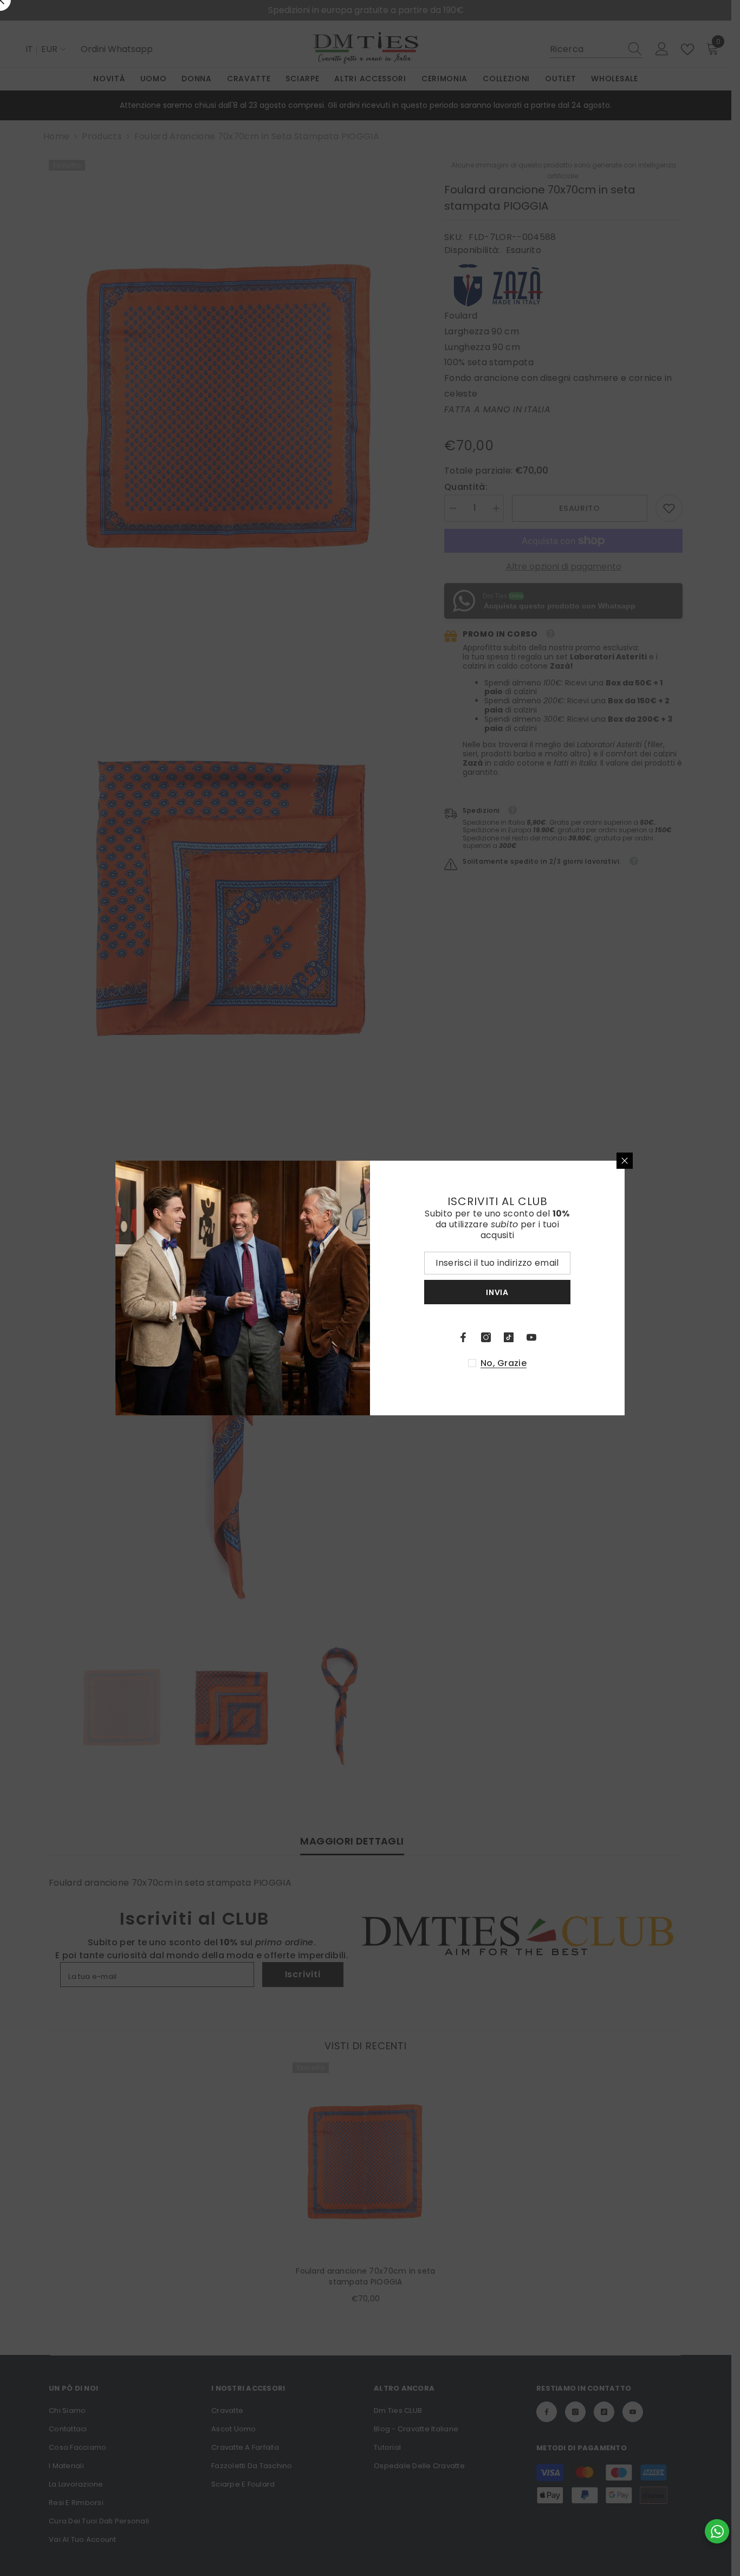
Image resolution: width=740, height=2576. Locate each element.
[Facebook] (463, 1337)
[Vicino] (625, 1161)
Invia (497, 1292)
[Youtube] (531, 1337)
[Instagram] (486, 1337)
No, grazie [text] (504, 1363)
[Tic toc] (509, 1337)
